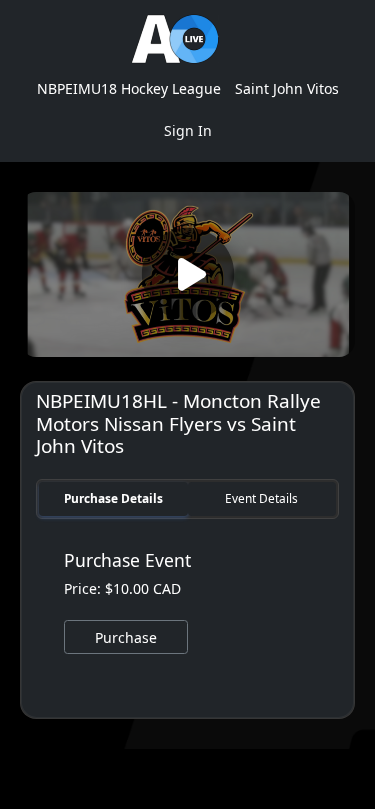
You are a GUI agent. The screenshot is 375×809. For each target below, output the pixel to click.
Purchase (126, 637)
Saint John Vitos (287, 88)
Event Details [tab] (261, 498)
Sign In (188, 130)
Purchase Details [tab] (113, 498)
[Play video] (187, 274)
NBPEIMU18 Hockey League (129, 88)
